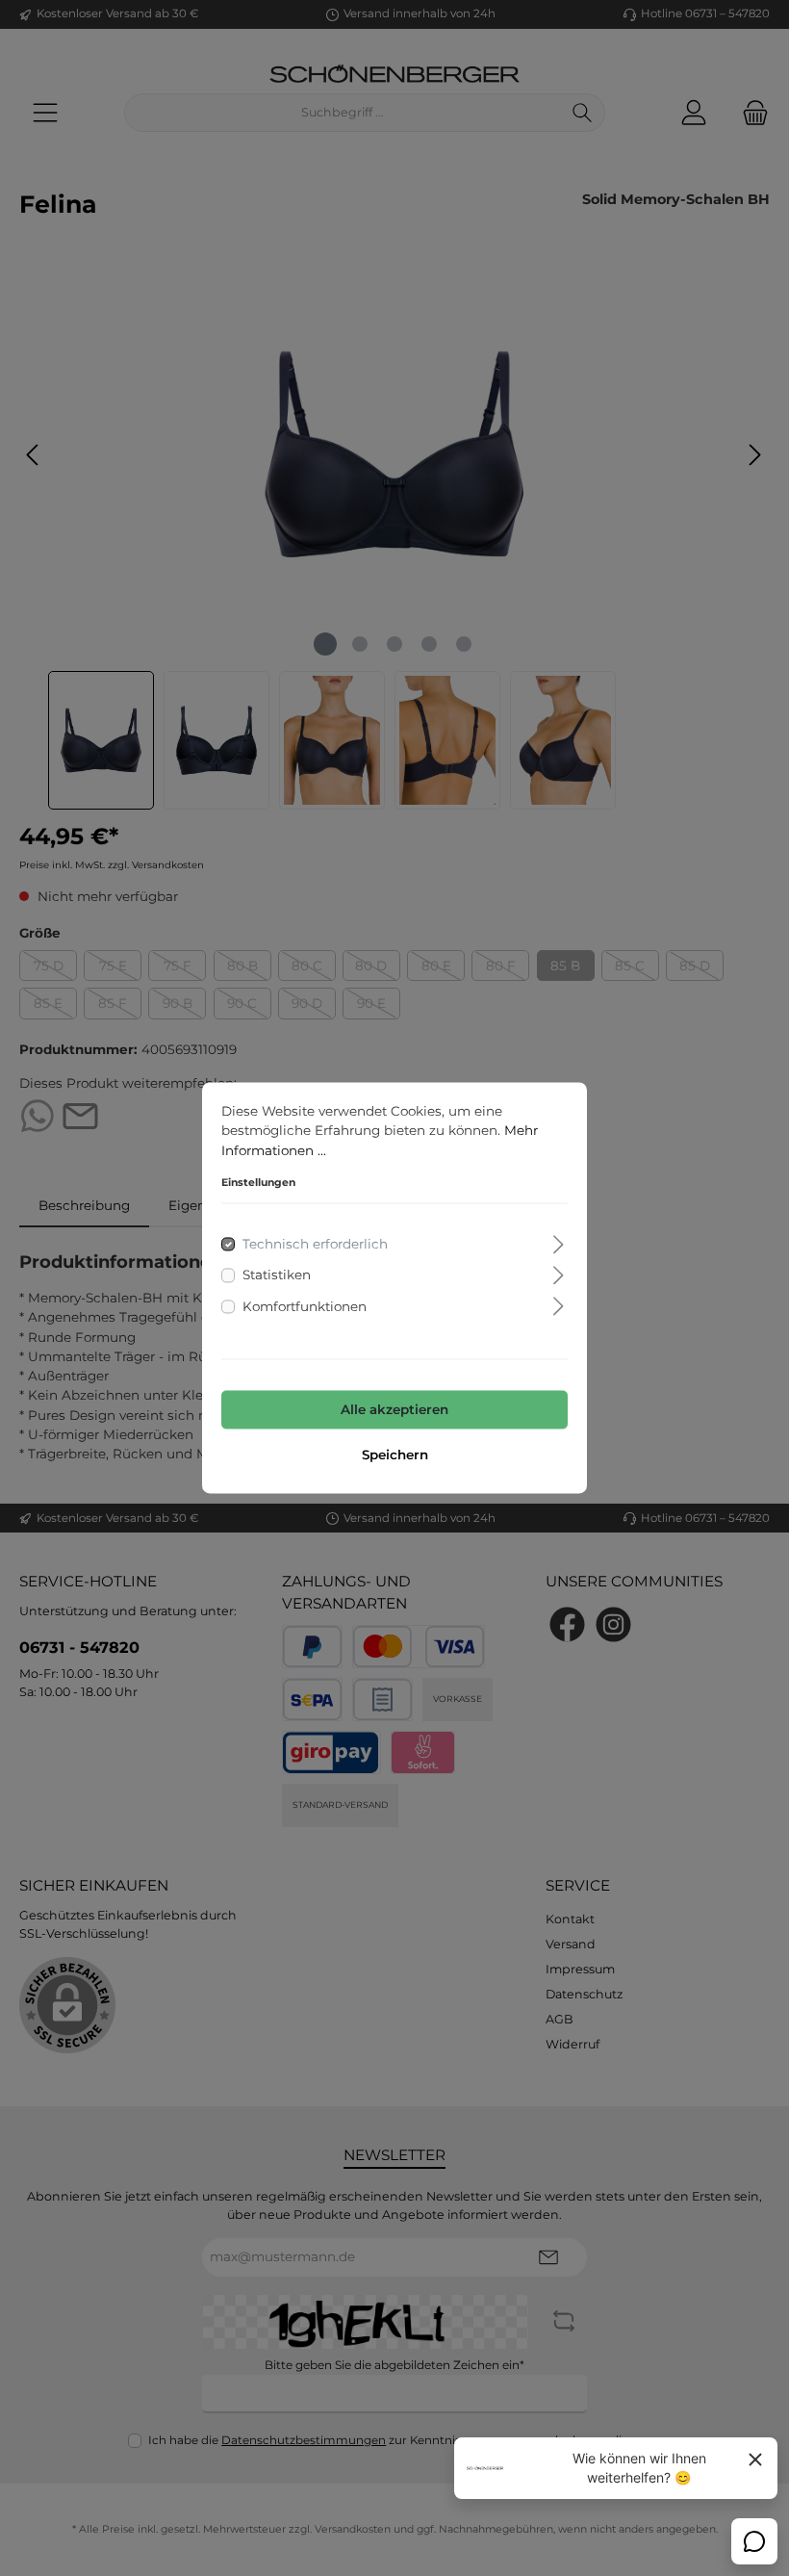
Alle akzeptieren (394, 1409)
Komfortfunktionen (305, 1306)
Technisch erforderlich (315, 1245)
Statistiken (277, 1275)
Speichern (395, 1455)
